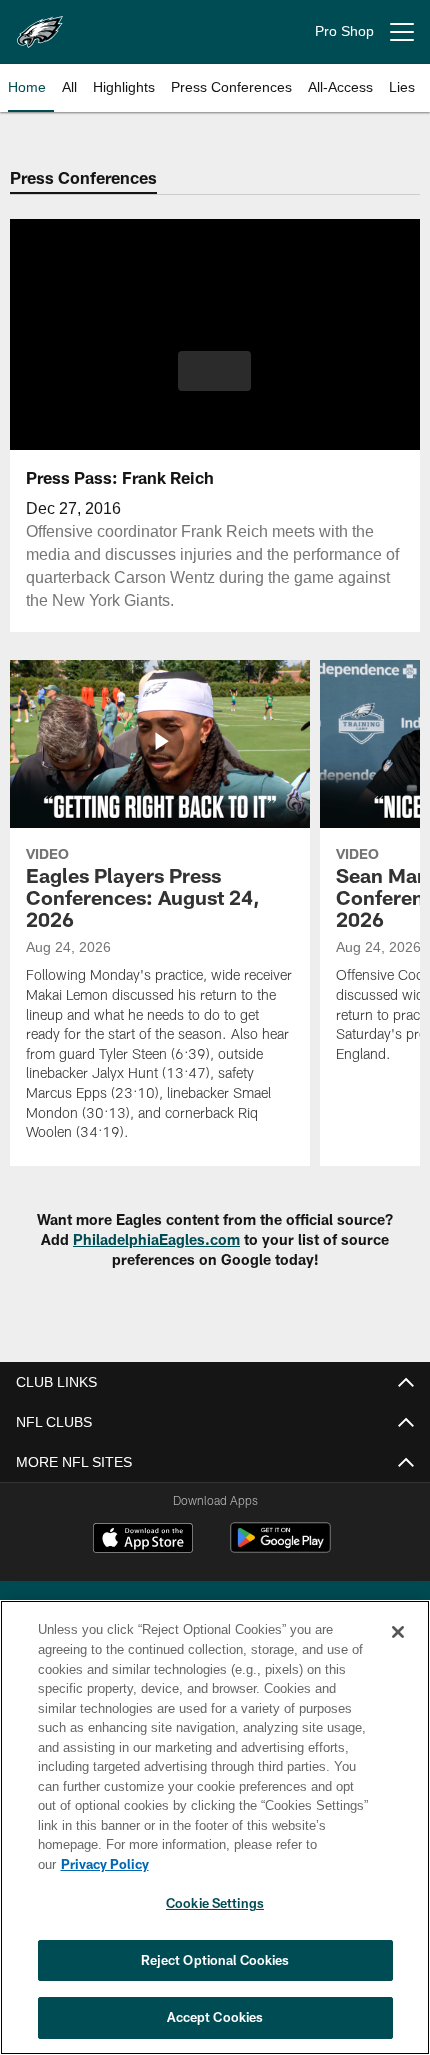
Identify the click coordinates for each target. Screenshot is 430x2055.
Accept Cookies (215, 2017)
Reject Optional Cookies (215, 1960)
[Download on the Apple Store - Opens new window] (143, 1540)
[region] (215, 1837)
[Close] (398, 1652)
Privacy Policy (259, 1864)
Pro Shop (344, 31)
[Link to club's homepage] (40, 24)
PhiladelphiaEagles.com (156, 1239)
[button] (214, 371)
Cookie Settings (215, 1903)
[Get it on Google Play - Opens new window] (280, 1547)
